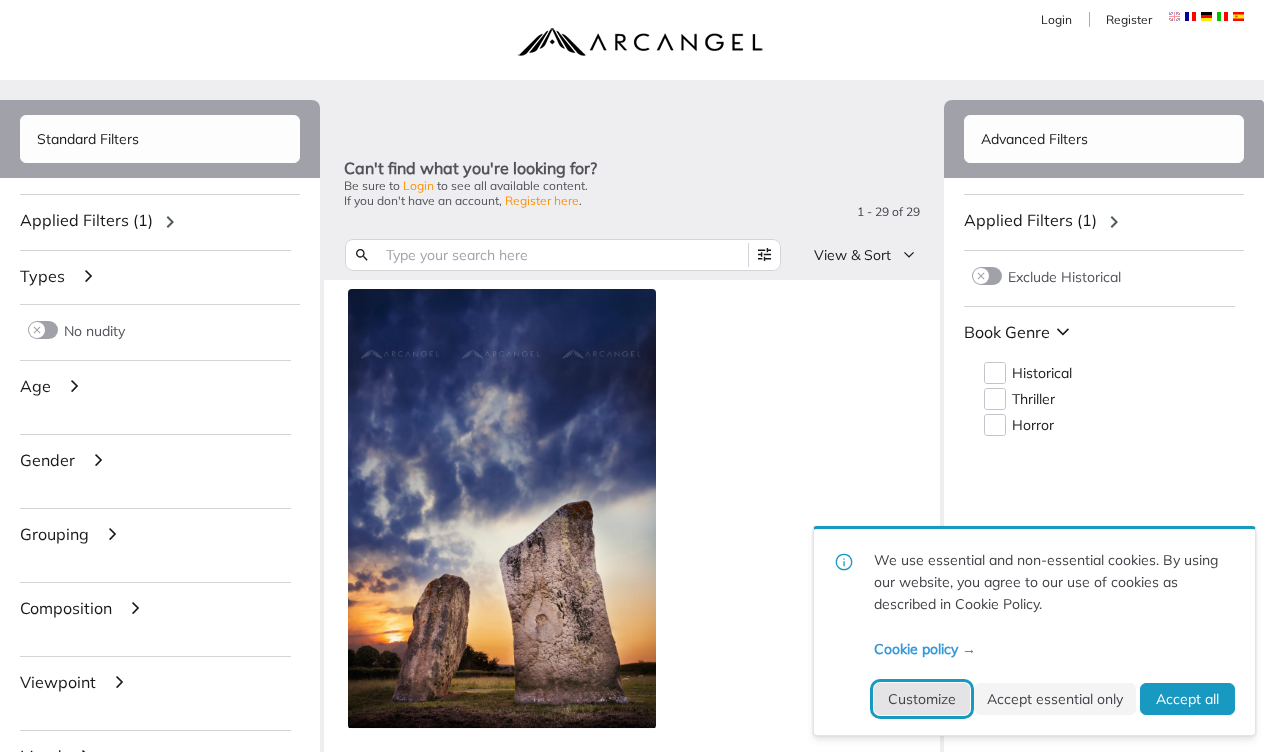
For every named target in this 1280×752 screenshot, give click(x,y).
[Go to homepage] (640, 42)
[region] (160, 222)
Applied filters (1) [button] (86, 220)
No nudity (94, 330)
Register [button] (1129, 19)
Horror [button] (1033, 425)
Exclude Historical (1064, 276)
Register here (542, 200)
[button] (1190, 16)
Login (1056, 19)
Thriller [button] (1033, 399)
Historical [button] (1042, 373)
